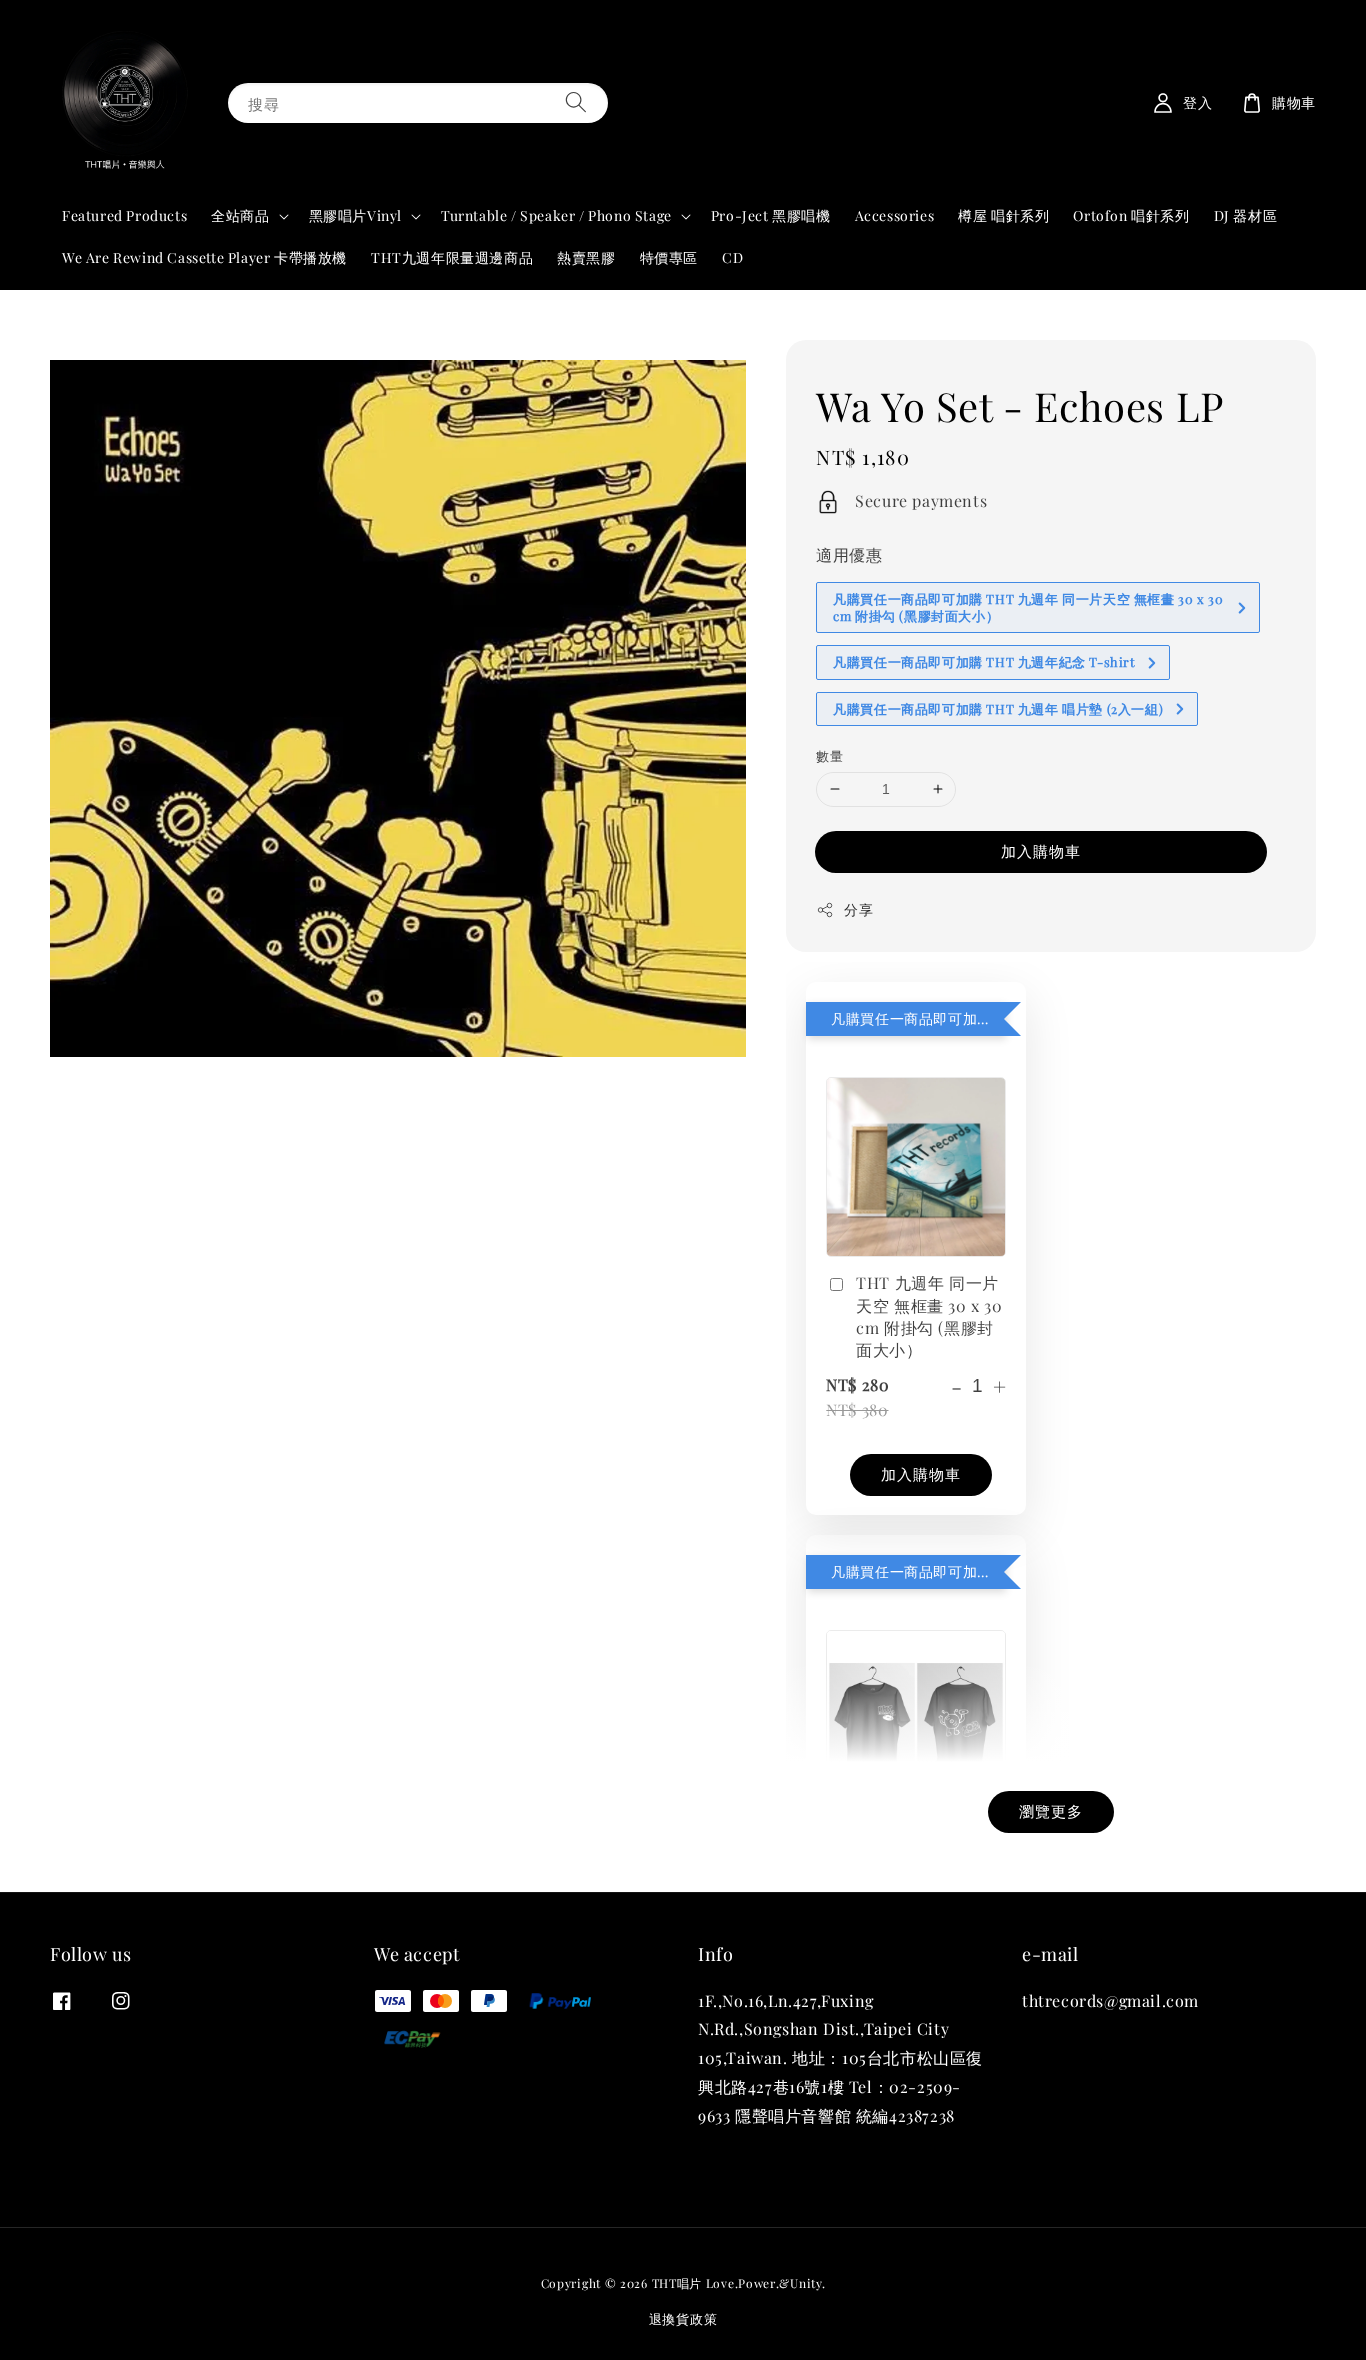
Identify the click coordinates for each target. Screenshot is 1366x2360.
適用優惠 (849, 554)
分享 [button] (858, 909)
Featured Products (124, 215)
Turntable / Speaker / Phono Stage (556, 216)
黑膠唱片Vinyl (355, 216)
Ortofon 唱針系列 (1131, 215)
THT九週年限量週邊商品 (452, 257)
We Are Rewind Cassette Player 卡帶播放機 (204, 257)
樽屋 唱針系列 (1003, 215)
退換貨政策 (683, 2318)
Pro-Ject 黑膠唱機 (771, 215)
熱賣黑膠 (586, 257)
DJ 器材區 (1246, 215)
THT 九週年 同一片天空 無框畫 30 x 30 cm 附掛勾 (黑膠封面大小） (929, 1316)
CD (732, 257)
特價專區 (669, 257)
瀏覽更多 (1051, 1811)
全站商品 (240, 216)
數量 (829, 755)
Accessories (895, 215)
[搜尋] (576, 102)
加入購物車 (1041, 851)
